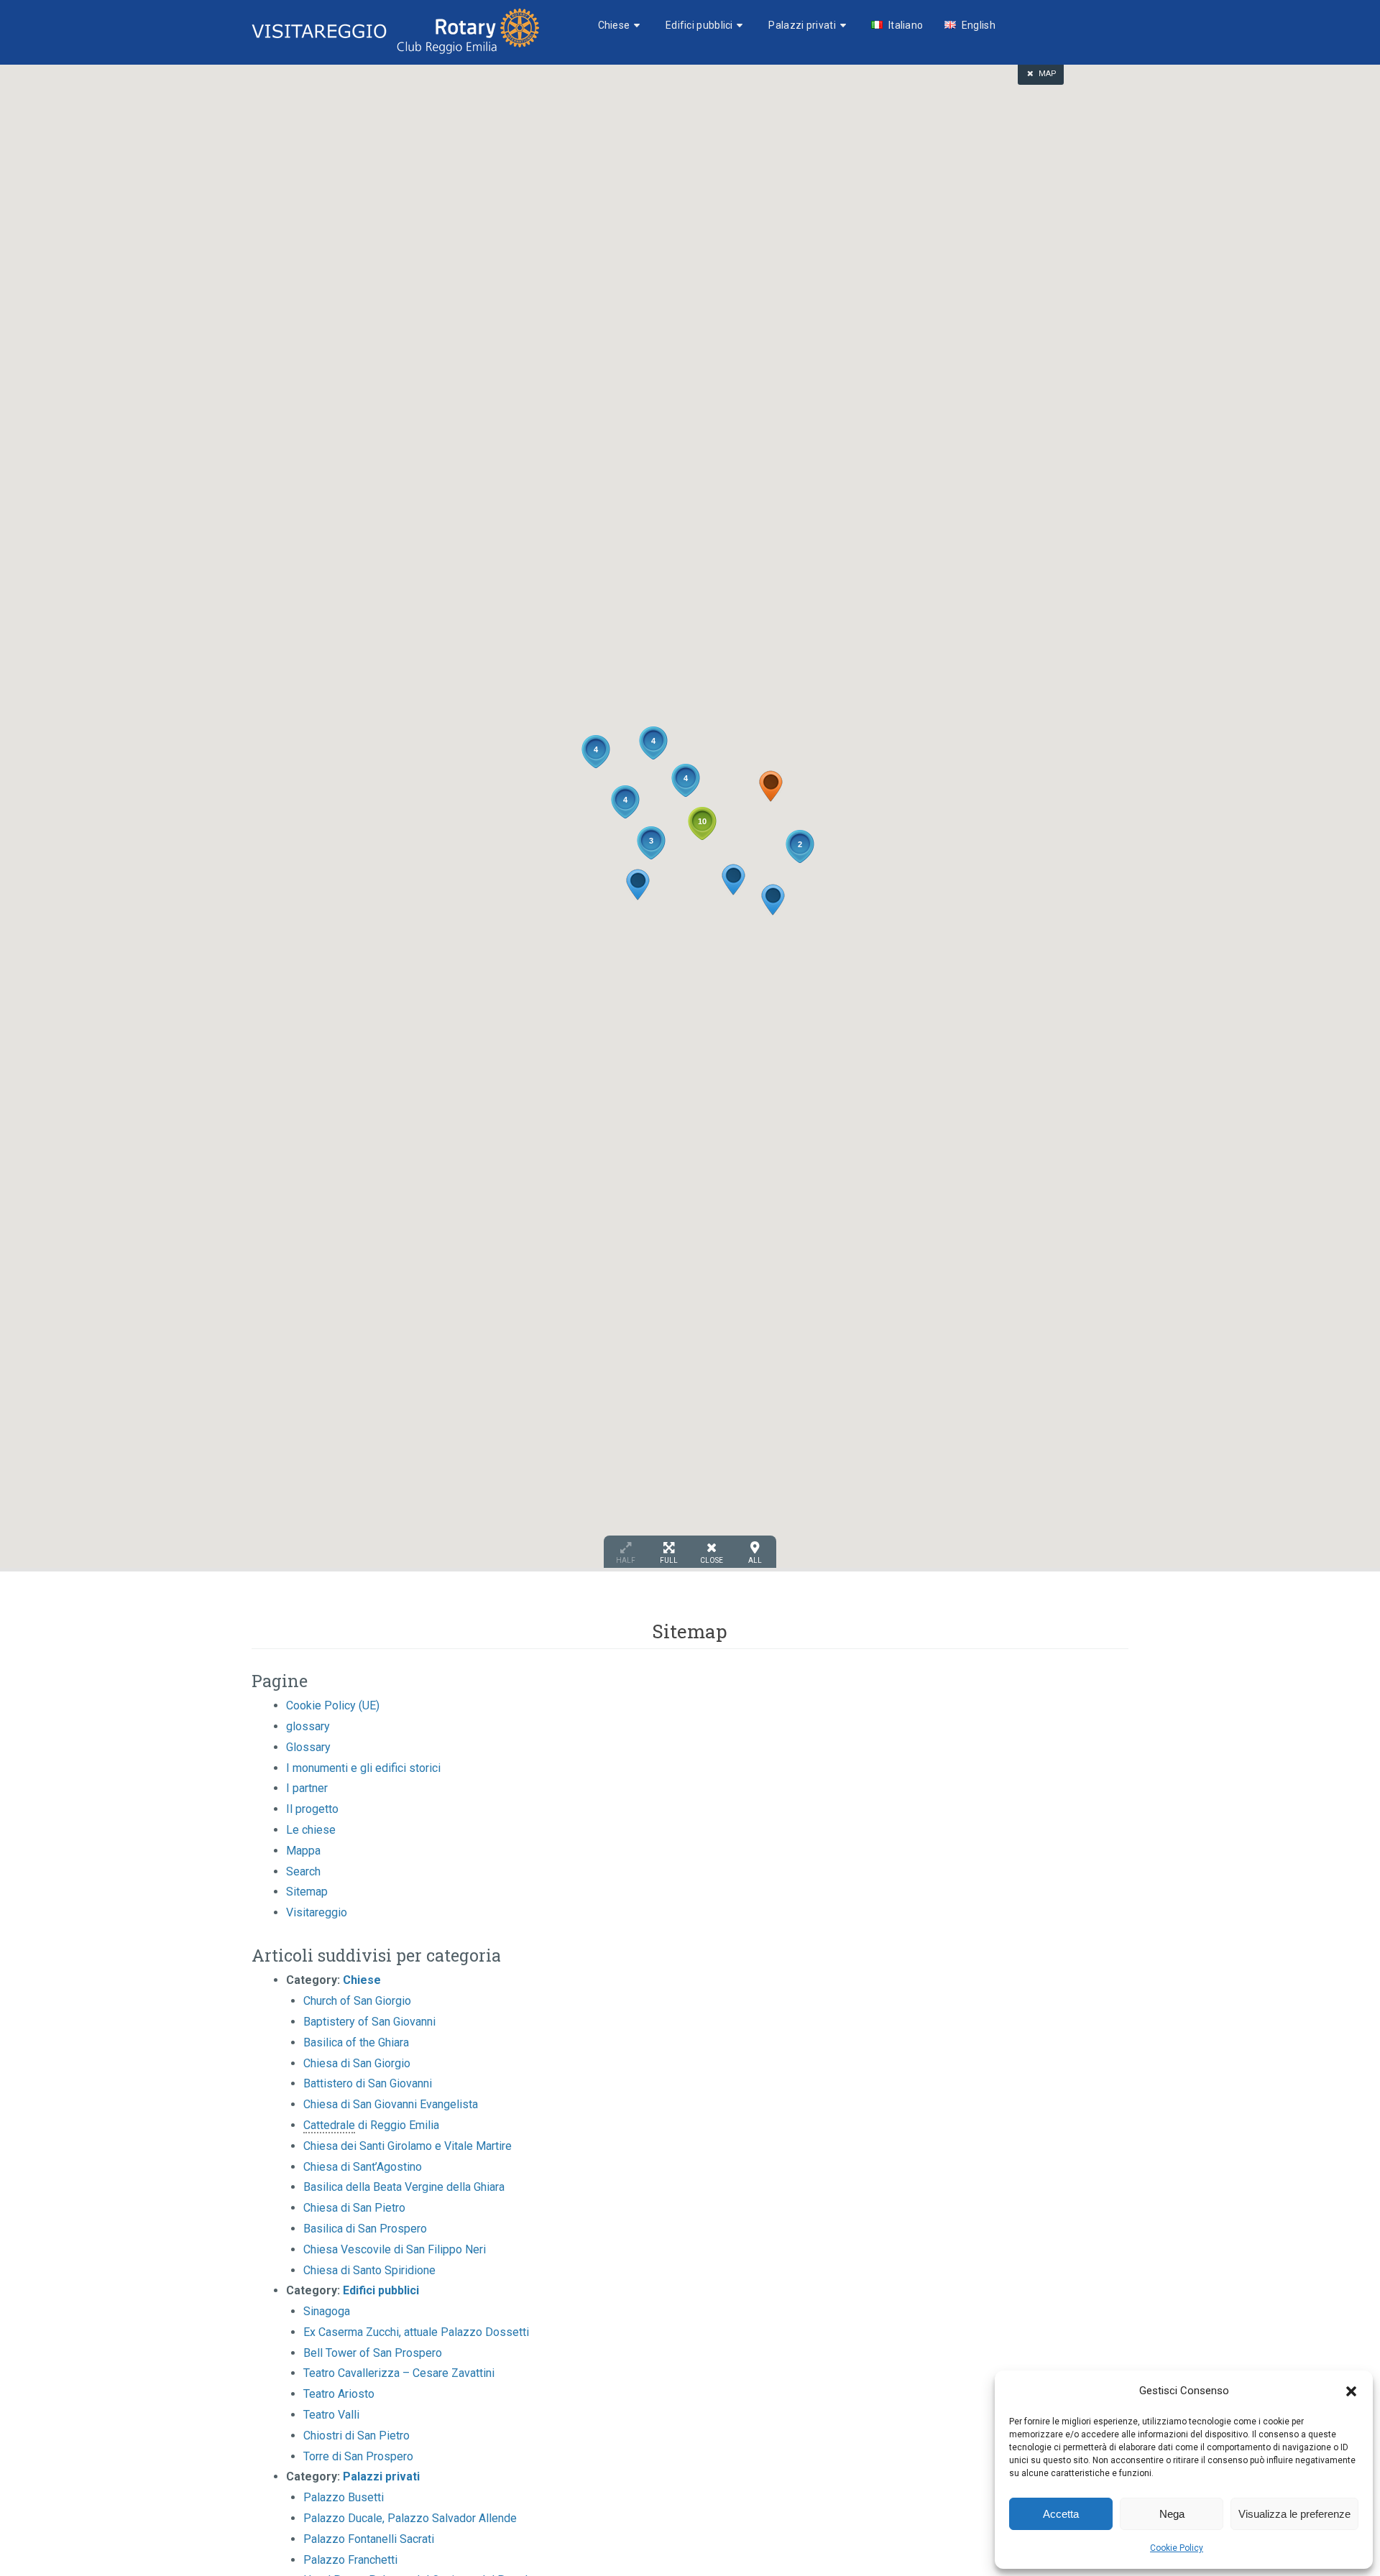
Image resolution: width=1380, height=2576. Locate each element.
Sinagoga (327, 2311)
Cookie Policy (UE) (333, 1705)
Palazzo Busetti (344, 2497)
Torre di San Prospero (358, 2456)
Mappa (303, 1851)
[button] (1351, 2391)
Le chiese (311, 1830)
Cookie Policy (1177, 2548)
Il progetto (312, 1809)
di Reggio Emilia (371, 2125)
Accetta (1061, 2514)
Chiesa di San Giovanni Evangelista (391, 2104)
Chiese (614, 25)
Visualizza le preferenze (1294, 2514)
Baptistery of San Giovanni (369, 2022)
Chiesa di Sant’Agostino (363, 2167)
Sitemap (307, 1892)
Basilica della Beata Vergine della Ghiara (404, 2187)
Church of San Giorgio (357, 2001)
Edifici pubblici (699, 25)
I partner (307, 1788)
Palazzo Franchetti (350, 2560)
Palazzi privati (802, 25)
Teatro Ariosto (339, 2394)
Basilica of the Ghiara (356, 2042)
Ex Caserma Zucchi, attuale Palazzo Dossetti (416, 2332)
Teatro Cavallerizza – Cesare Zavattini (399, 2373)
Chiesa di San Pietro (354, 2208)
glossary (308, 1726)
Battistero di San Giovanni (368, 2083)
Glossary (308, 1747)
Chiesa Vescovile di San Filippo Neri (395, 2249)
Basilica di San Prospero (365, 2229)
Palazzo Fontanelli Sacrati (369, 2539)
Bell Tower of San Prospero (373, 2353)
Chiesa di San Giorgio (357, 2063)
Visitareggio (317, 1912)
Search (303, 1871)
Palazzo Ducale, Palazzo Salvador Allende (410, 2518)
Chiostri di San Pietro (356, 2436)
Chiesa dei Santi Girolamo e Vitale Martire (408, 2146)
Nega (1172, 2514)
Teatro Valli (331, 2415)
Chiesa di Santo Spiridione (369, 2270)
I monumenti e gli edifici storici (363, 1768)
